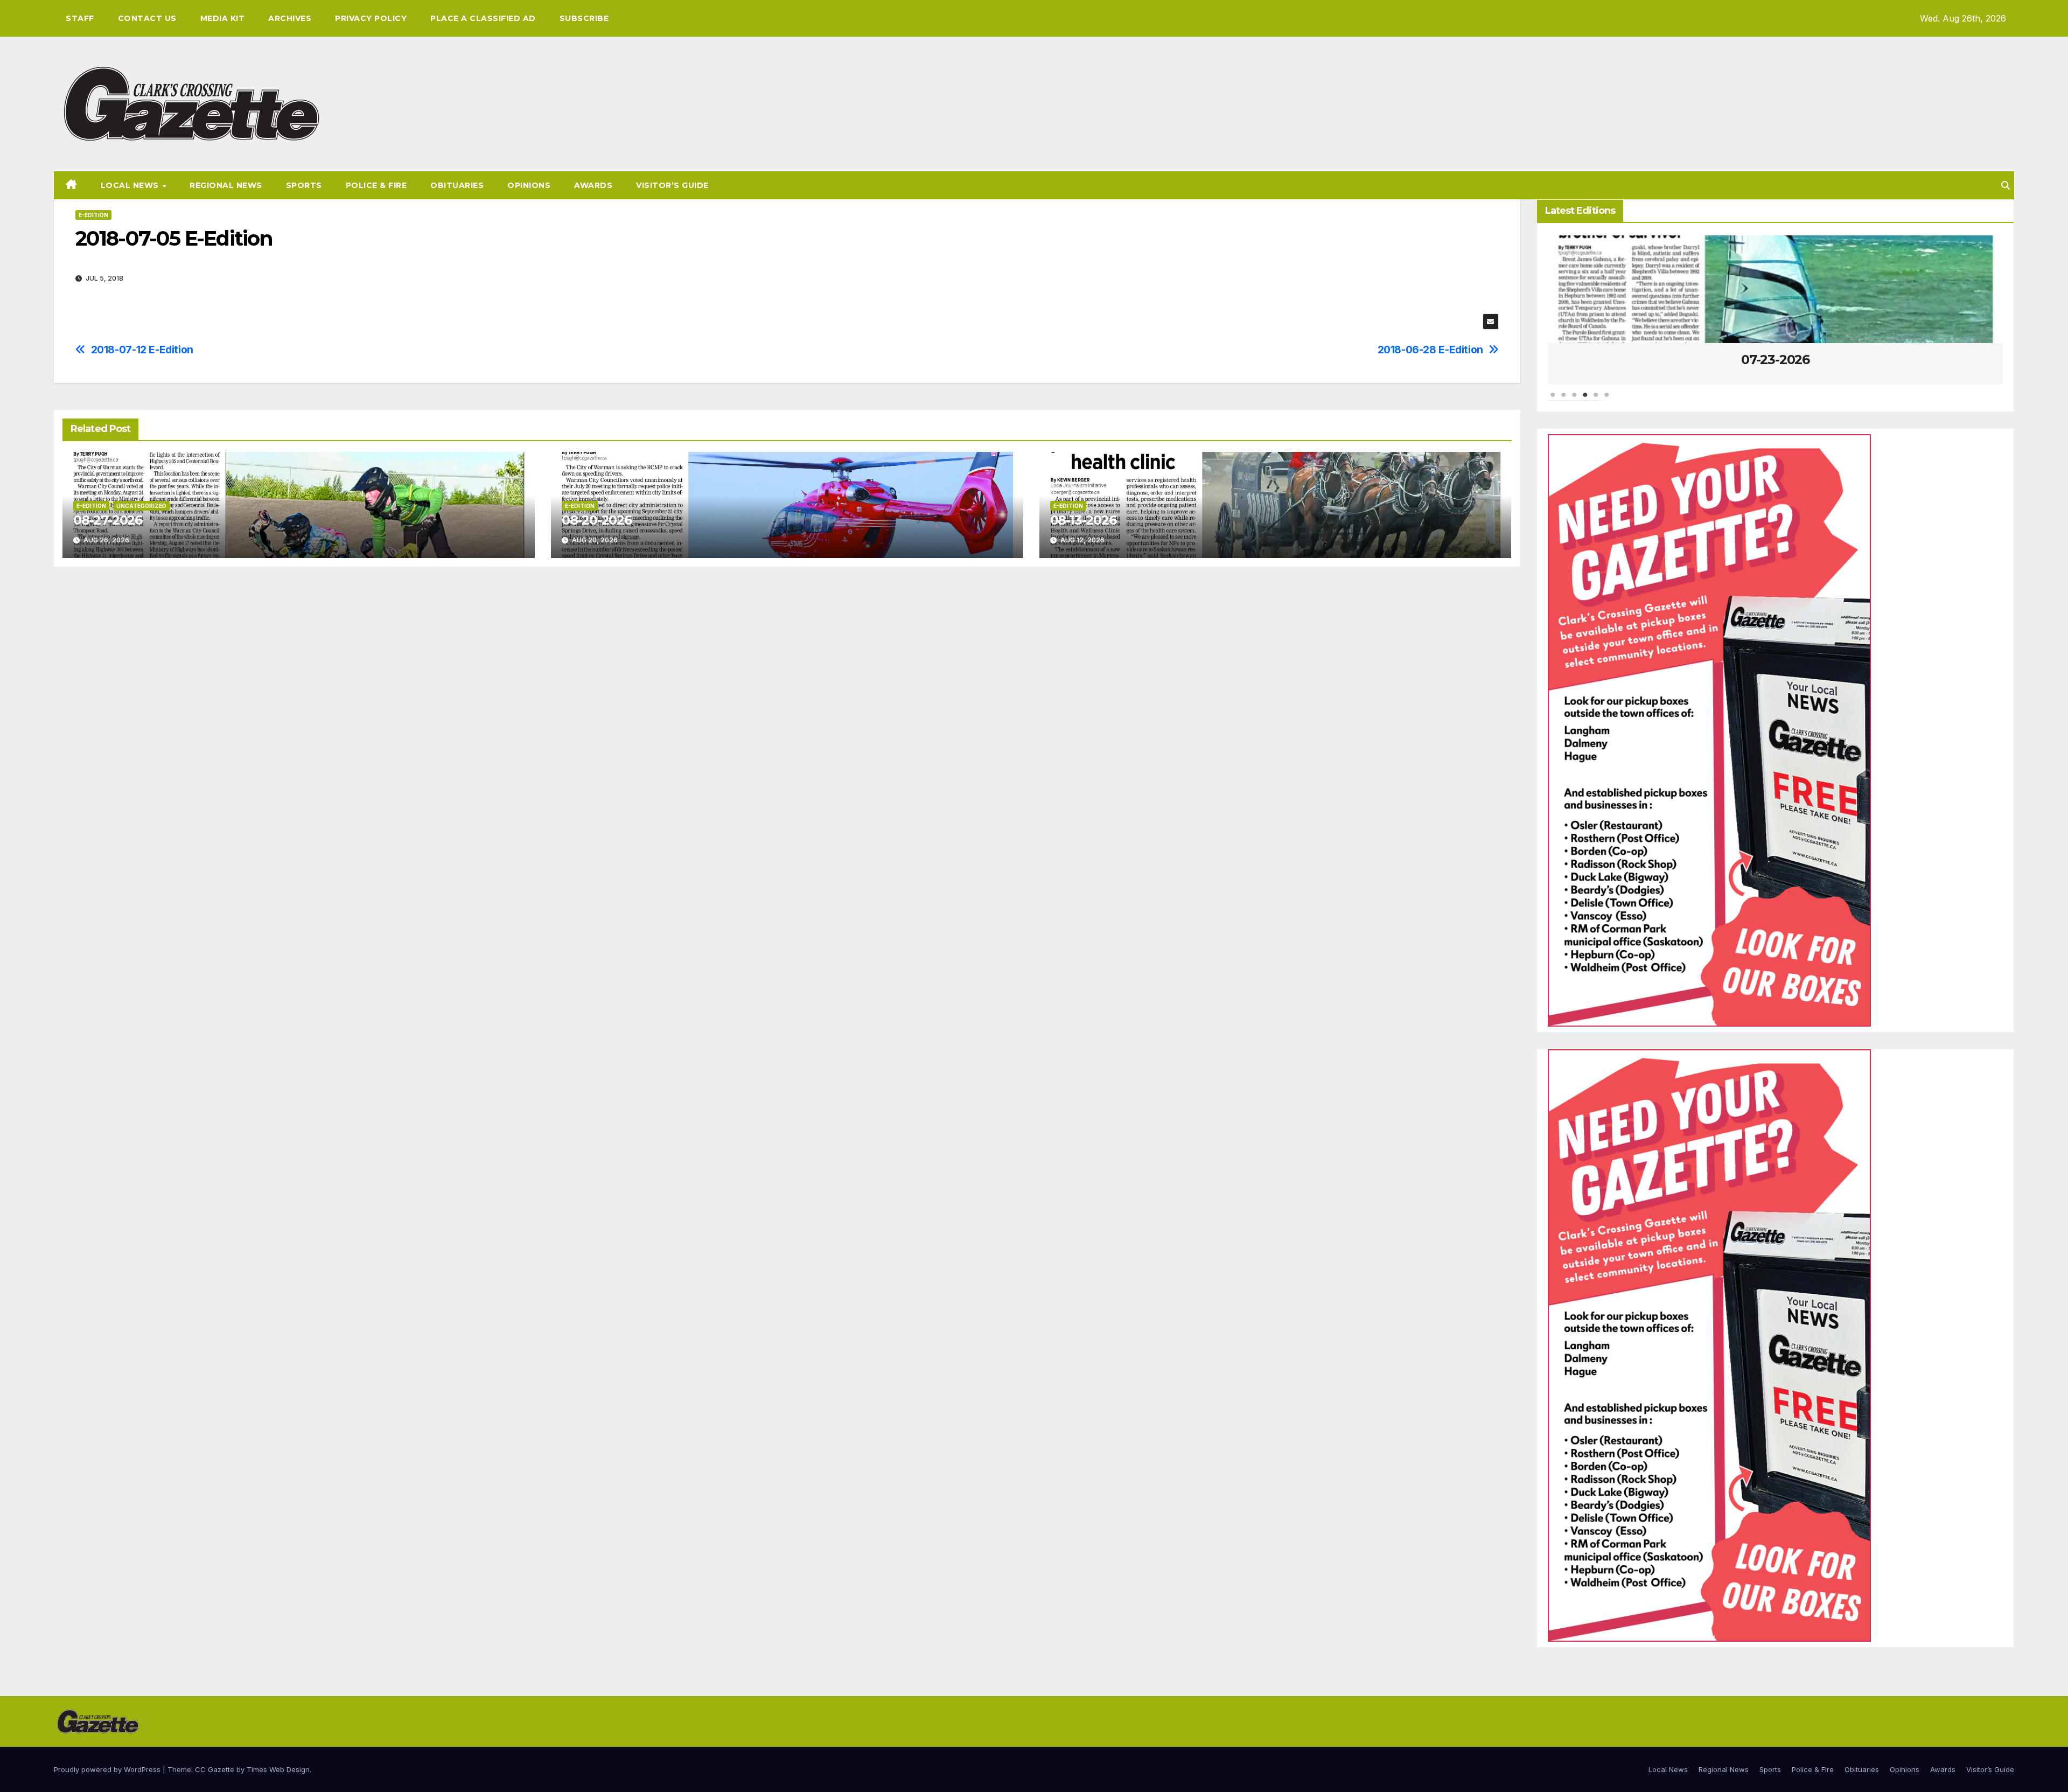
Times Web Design (278, 1769)
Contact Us (147, 18)
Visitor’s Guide (672, 185)
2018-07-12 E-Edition (142, 350)
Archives (290, 18)
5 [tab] (1596, 400)
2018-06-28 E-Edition (1430, 350)
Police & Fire (376, 185)
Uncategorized (141, 506)
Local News (131, 185)
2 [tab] (1564, 400)
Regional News (226, 185)
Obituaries (457, 185)
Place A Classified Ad (483, 18)
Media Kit (223, 18)
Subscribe (584, 18)
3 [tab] (1575, 400)
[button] (2006, 185)
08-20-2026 (597, 520)
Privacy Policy (371, 18)
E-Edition (93, 215)
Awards (593, 185)
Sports (304, 185)
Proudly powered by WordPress (108, 1769)
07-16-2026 (1778, 360)
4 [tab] (1585, 400)
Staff (80, 18)
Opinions (529, 185)
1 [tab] (1553, 400)
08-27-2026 (108, 520)
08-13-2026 (1083, 520)
